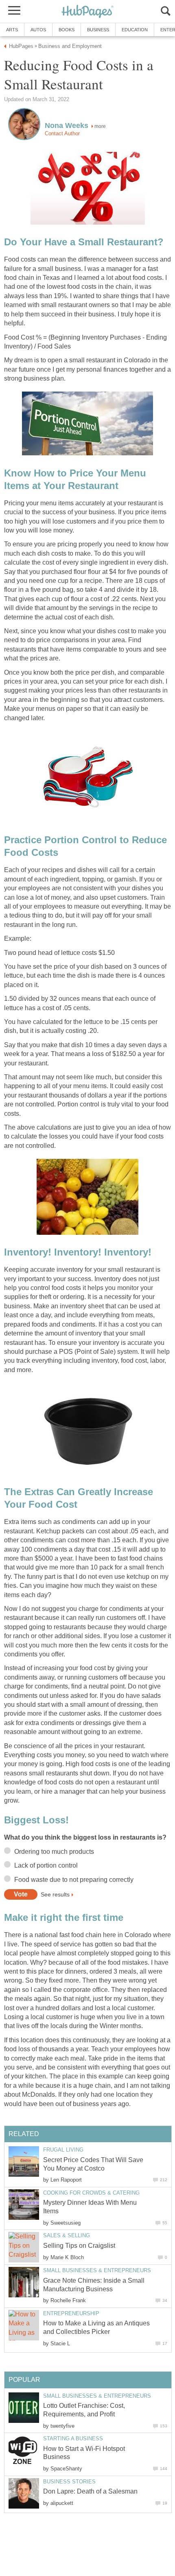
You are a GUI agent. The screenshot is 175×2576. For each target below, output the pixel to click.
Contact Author (62, 133)
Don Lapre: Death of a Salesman (90, 2491)
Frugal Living (63, 2150)
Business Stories (69, 2482)
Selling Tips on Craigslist (79, 2246)
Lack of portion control (46, 1865)
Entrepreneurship (71, 2313)
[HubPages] (87, 12)
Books (67, 30)
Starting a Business (73, 2439)
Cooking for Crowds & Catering (91, 2193)
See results (55, 1894)
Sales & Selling (67, 2235)
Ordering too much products (54, 1852)
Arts (12, 30)
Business (98, 30)
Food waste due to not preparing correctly (74, 1880)
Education (135, 30)
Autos (38, 30)
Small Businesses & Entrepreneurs (97, 2270)
